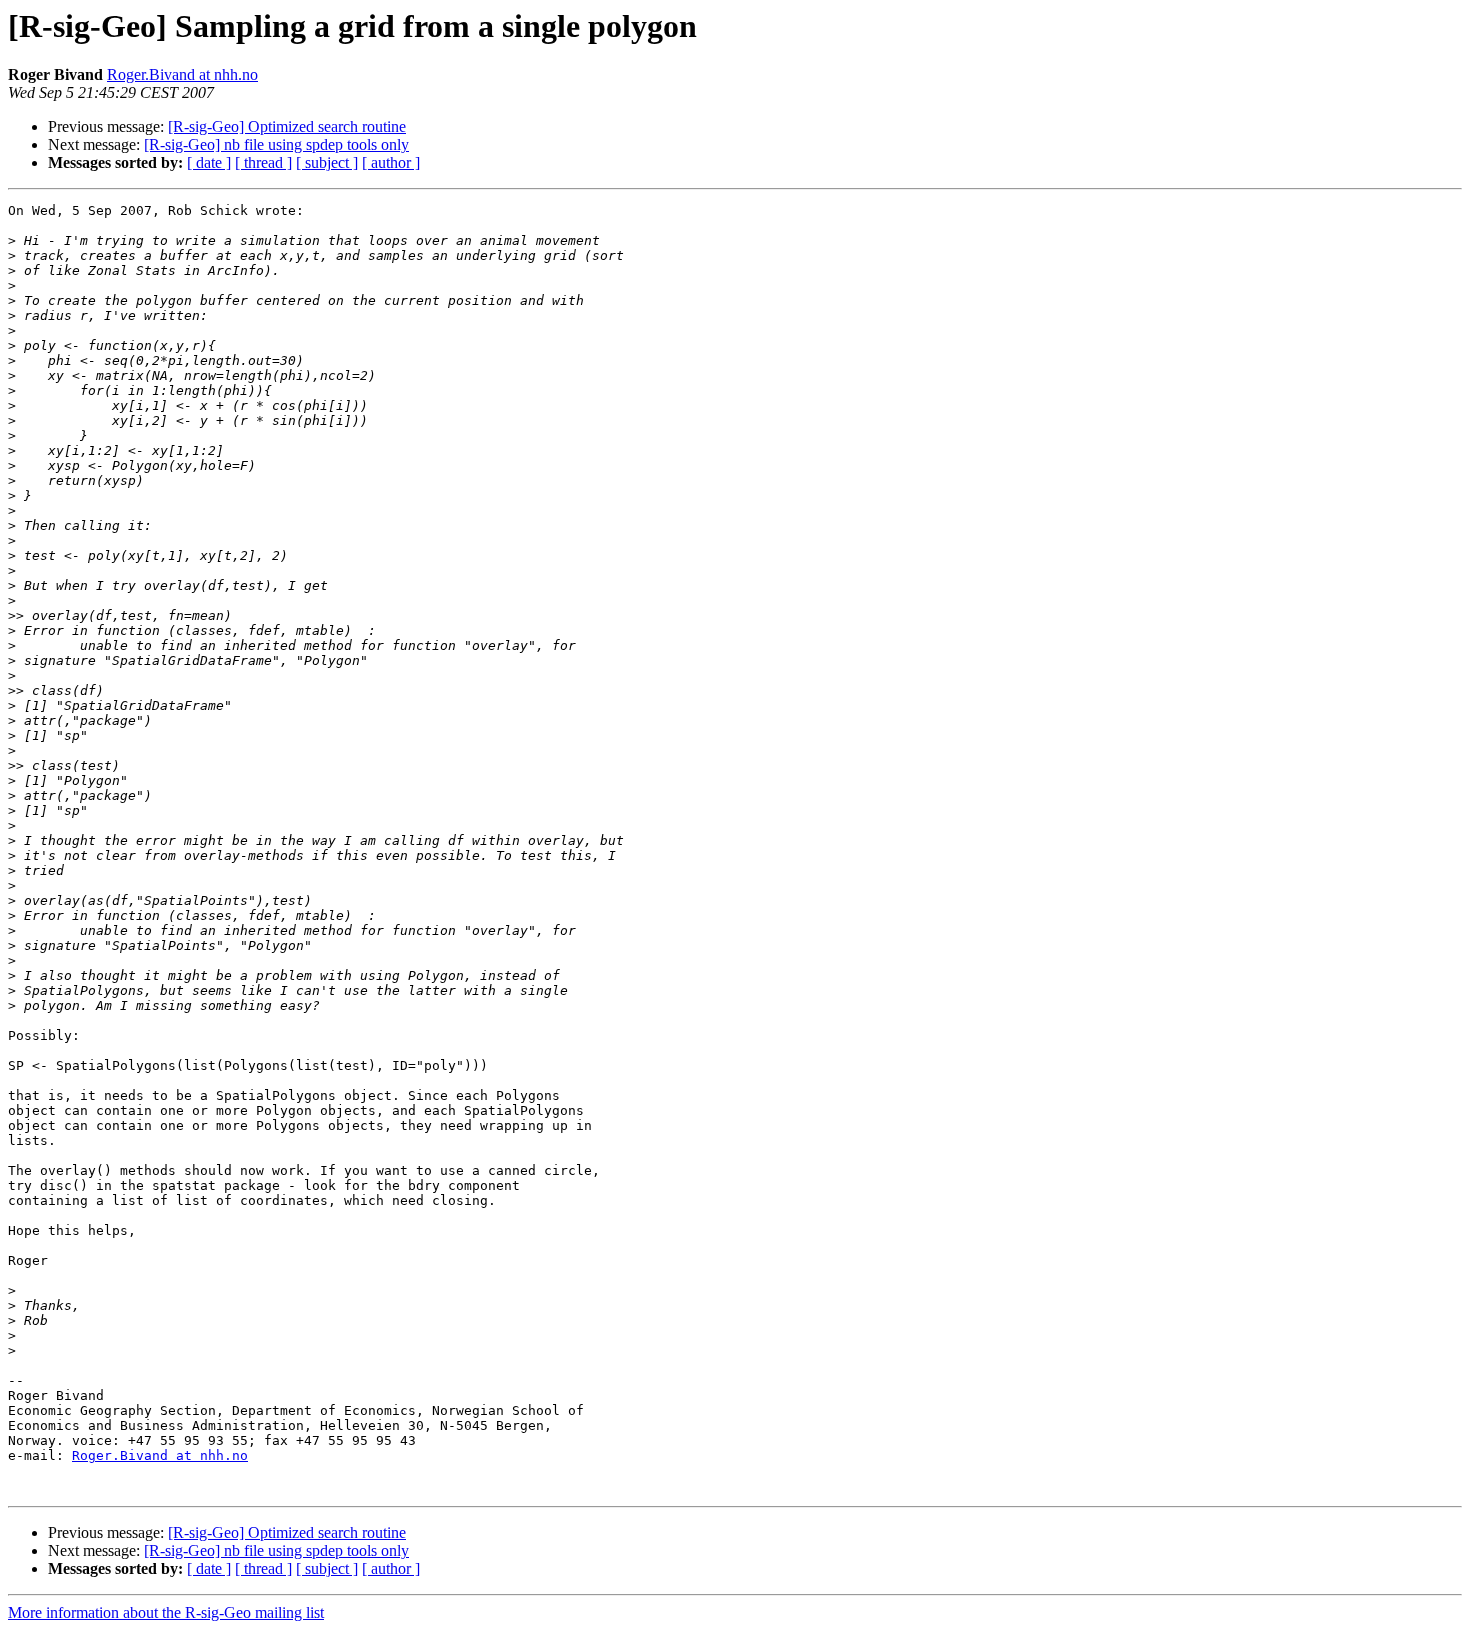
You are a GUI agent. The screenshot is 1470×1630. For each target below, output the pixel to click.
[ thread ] (263, 162)
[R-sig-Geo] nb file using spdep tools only (276, 144)
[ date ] (209, 162)
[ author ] (391, 162)
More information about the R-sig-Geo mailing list (166, 1612)
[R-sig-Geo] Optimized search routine (287, 126)
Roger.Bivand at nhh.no (182, 74)
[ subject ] (327, 162)
